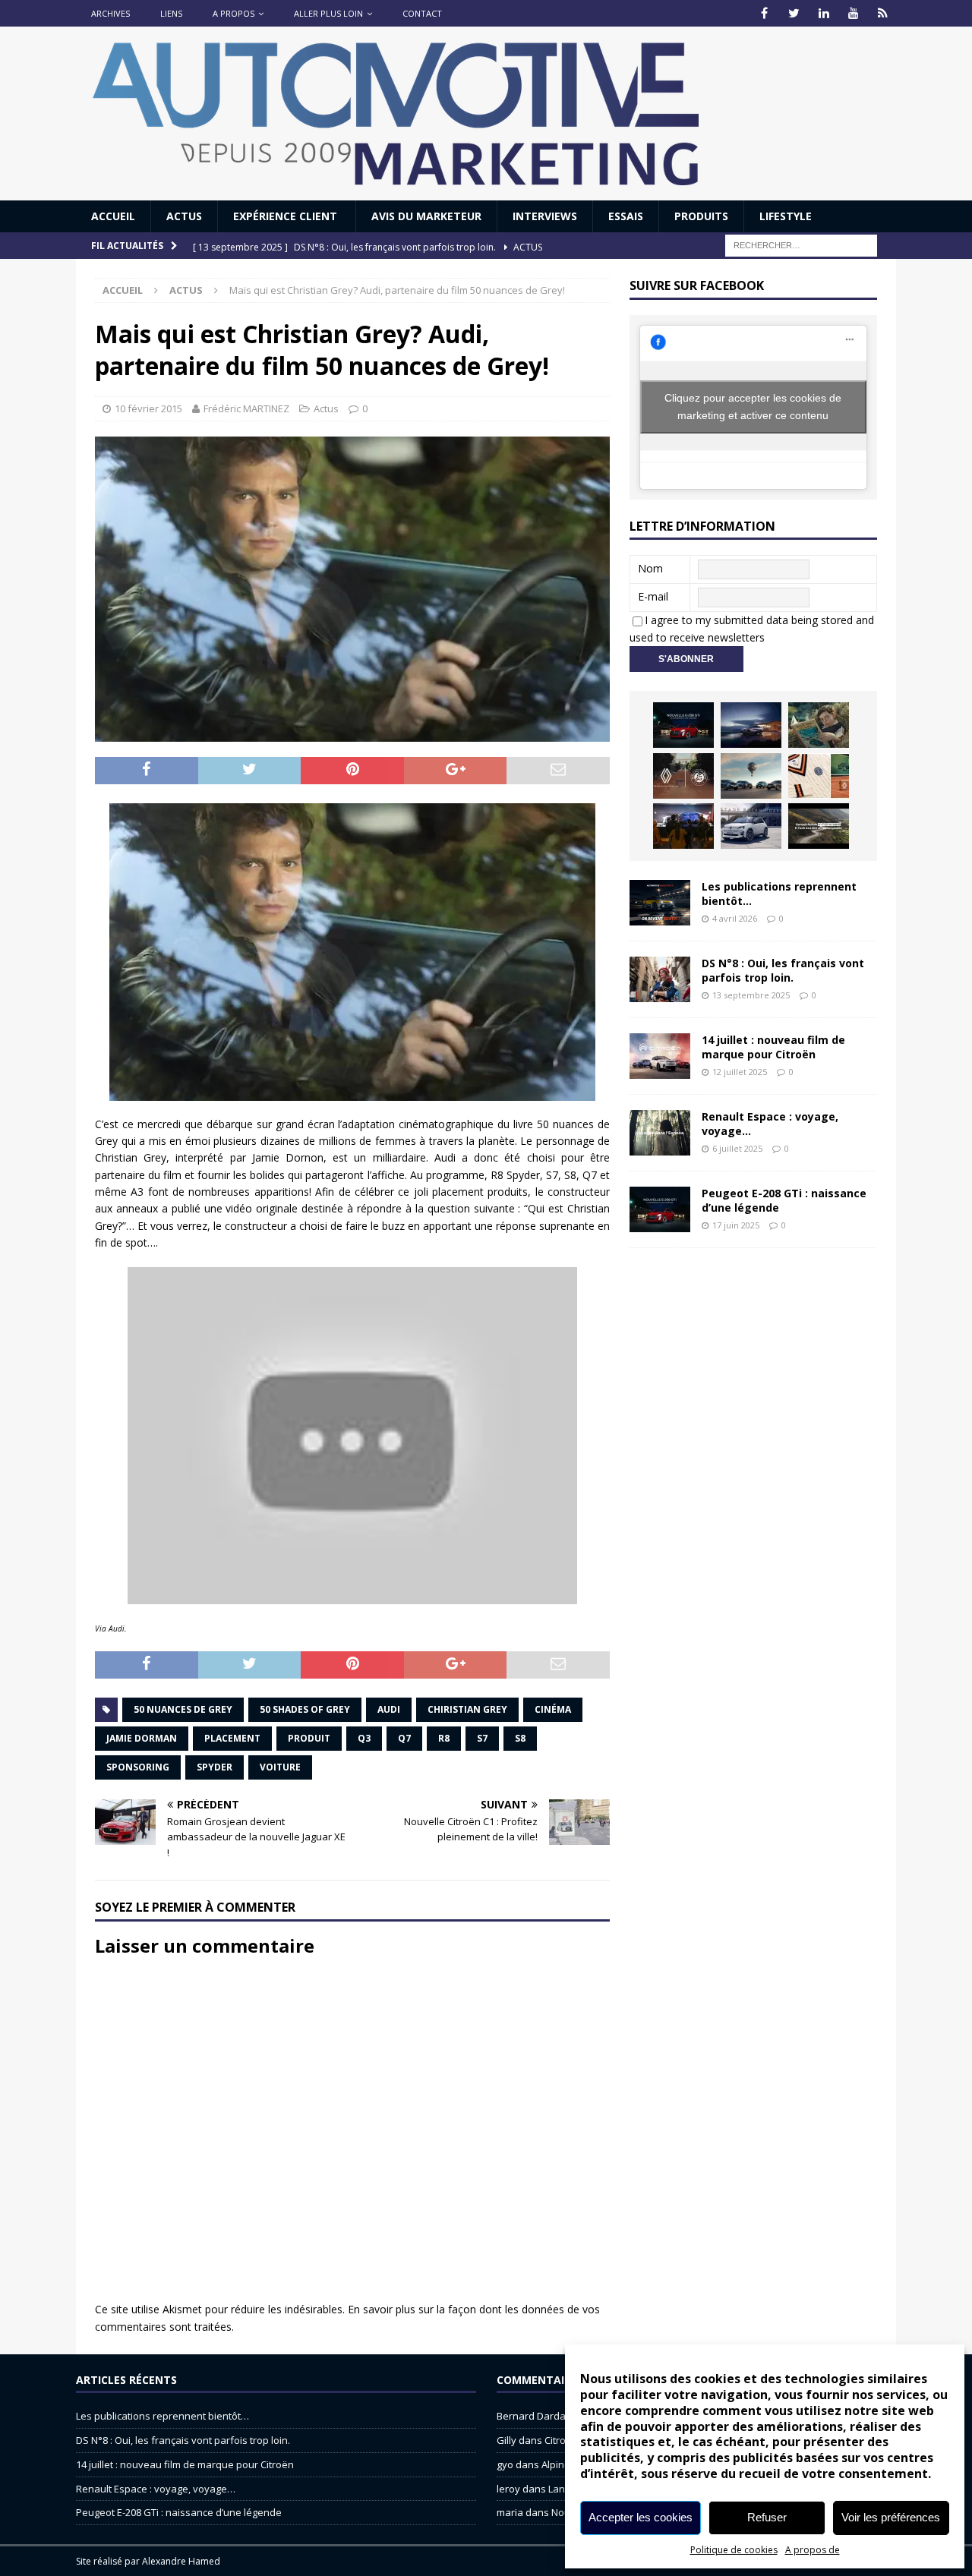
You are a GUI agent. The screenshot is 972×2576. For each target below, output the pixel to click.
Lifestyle (786, 216)
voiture (280, 1767)
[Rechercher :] (801, 245)
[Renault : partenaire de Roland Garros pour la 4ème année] (819, 776)
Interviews (545, 216)
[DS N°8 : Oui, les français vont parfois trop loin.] (660, 979)
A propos (234, 13)
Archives (110, 13)
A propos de (813, 2550)
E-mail (653, 596)
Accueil (113, 216)
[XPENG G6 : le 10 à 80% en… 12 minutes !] (751, 725)
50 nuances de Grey (183, 1709)
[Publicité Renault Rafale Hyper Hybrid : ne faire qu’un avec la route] (819, 826)
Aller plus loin (328, 13)
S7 (482, 1738)
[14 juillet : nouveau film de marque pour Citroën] (660, 1056)
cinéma (553, 1709)
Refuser (767, 2517)
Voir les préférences (891, 2517)
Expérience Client (287, 216)
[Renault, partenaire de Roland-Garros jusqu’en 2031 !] (683, 776)
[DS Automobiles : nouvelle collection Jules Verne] (751, 776)
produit (309, 1738)
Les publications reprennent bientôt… (779, 893)
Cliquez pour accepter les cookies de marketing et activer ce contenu (753, 407)
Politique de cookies (734, 2550)
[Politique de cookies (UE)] (883, 13)
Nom (650, 568)
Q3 (364, 1738)
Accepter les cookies (641, 2517)
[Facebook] (764, 13)
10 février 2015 (148, 408)
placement (232, 1738)
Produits (701, 216)
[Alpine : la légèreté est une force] (819, 725)
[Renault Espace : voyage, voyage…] (660, 1133)
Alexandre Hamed (181, 2561)
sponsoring (138, 1767)
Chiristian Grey (467, 1709)
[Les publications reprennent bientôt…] (660, 903)
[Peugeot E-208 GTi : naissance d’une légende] (683, 725)
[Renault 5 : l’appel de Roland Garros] (751, 826)
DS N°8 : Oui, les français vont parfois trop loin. (783, 970)
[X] (794, 13)
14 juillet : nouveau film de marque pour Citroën (773, 1047)
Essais (626, 216)
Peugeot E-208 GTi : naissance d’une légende (784, 1200)
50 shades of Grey (305, 1709)
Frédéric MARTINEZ (246, 408)
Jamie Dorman (142, 1738)
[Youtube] (853, 13)
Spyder (215, 1767)
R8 (444, 1738)
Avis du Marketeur (426, 216)
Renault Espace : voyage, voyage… (770, 1123)
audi (389, 1709)
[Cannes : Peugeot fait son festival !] (683, 826)
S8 (520, 1738)
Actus (184, 216)
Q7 (404, 1738)
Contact (422, 13)
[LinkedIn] (824, 13)
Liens (171, 13)
